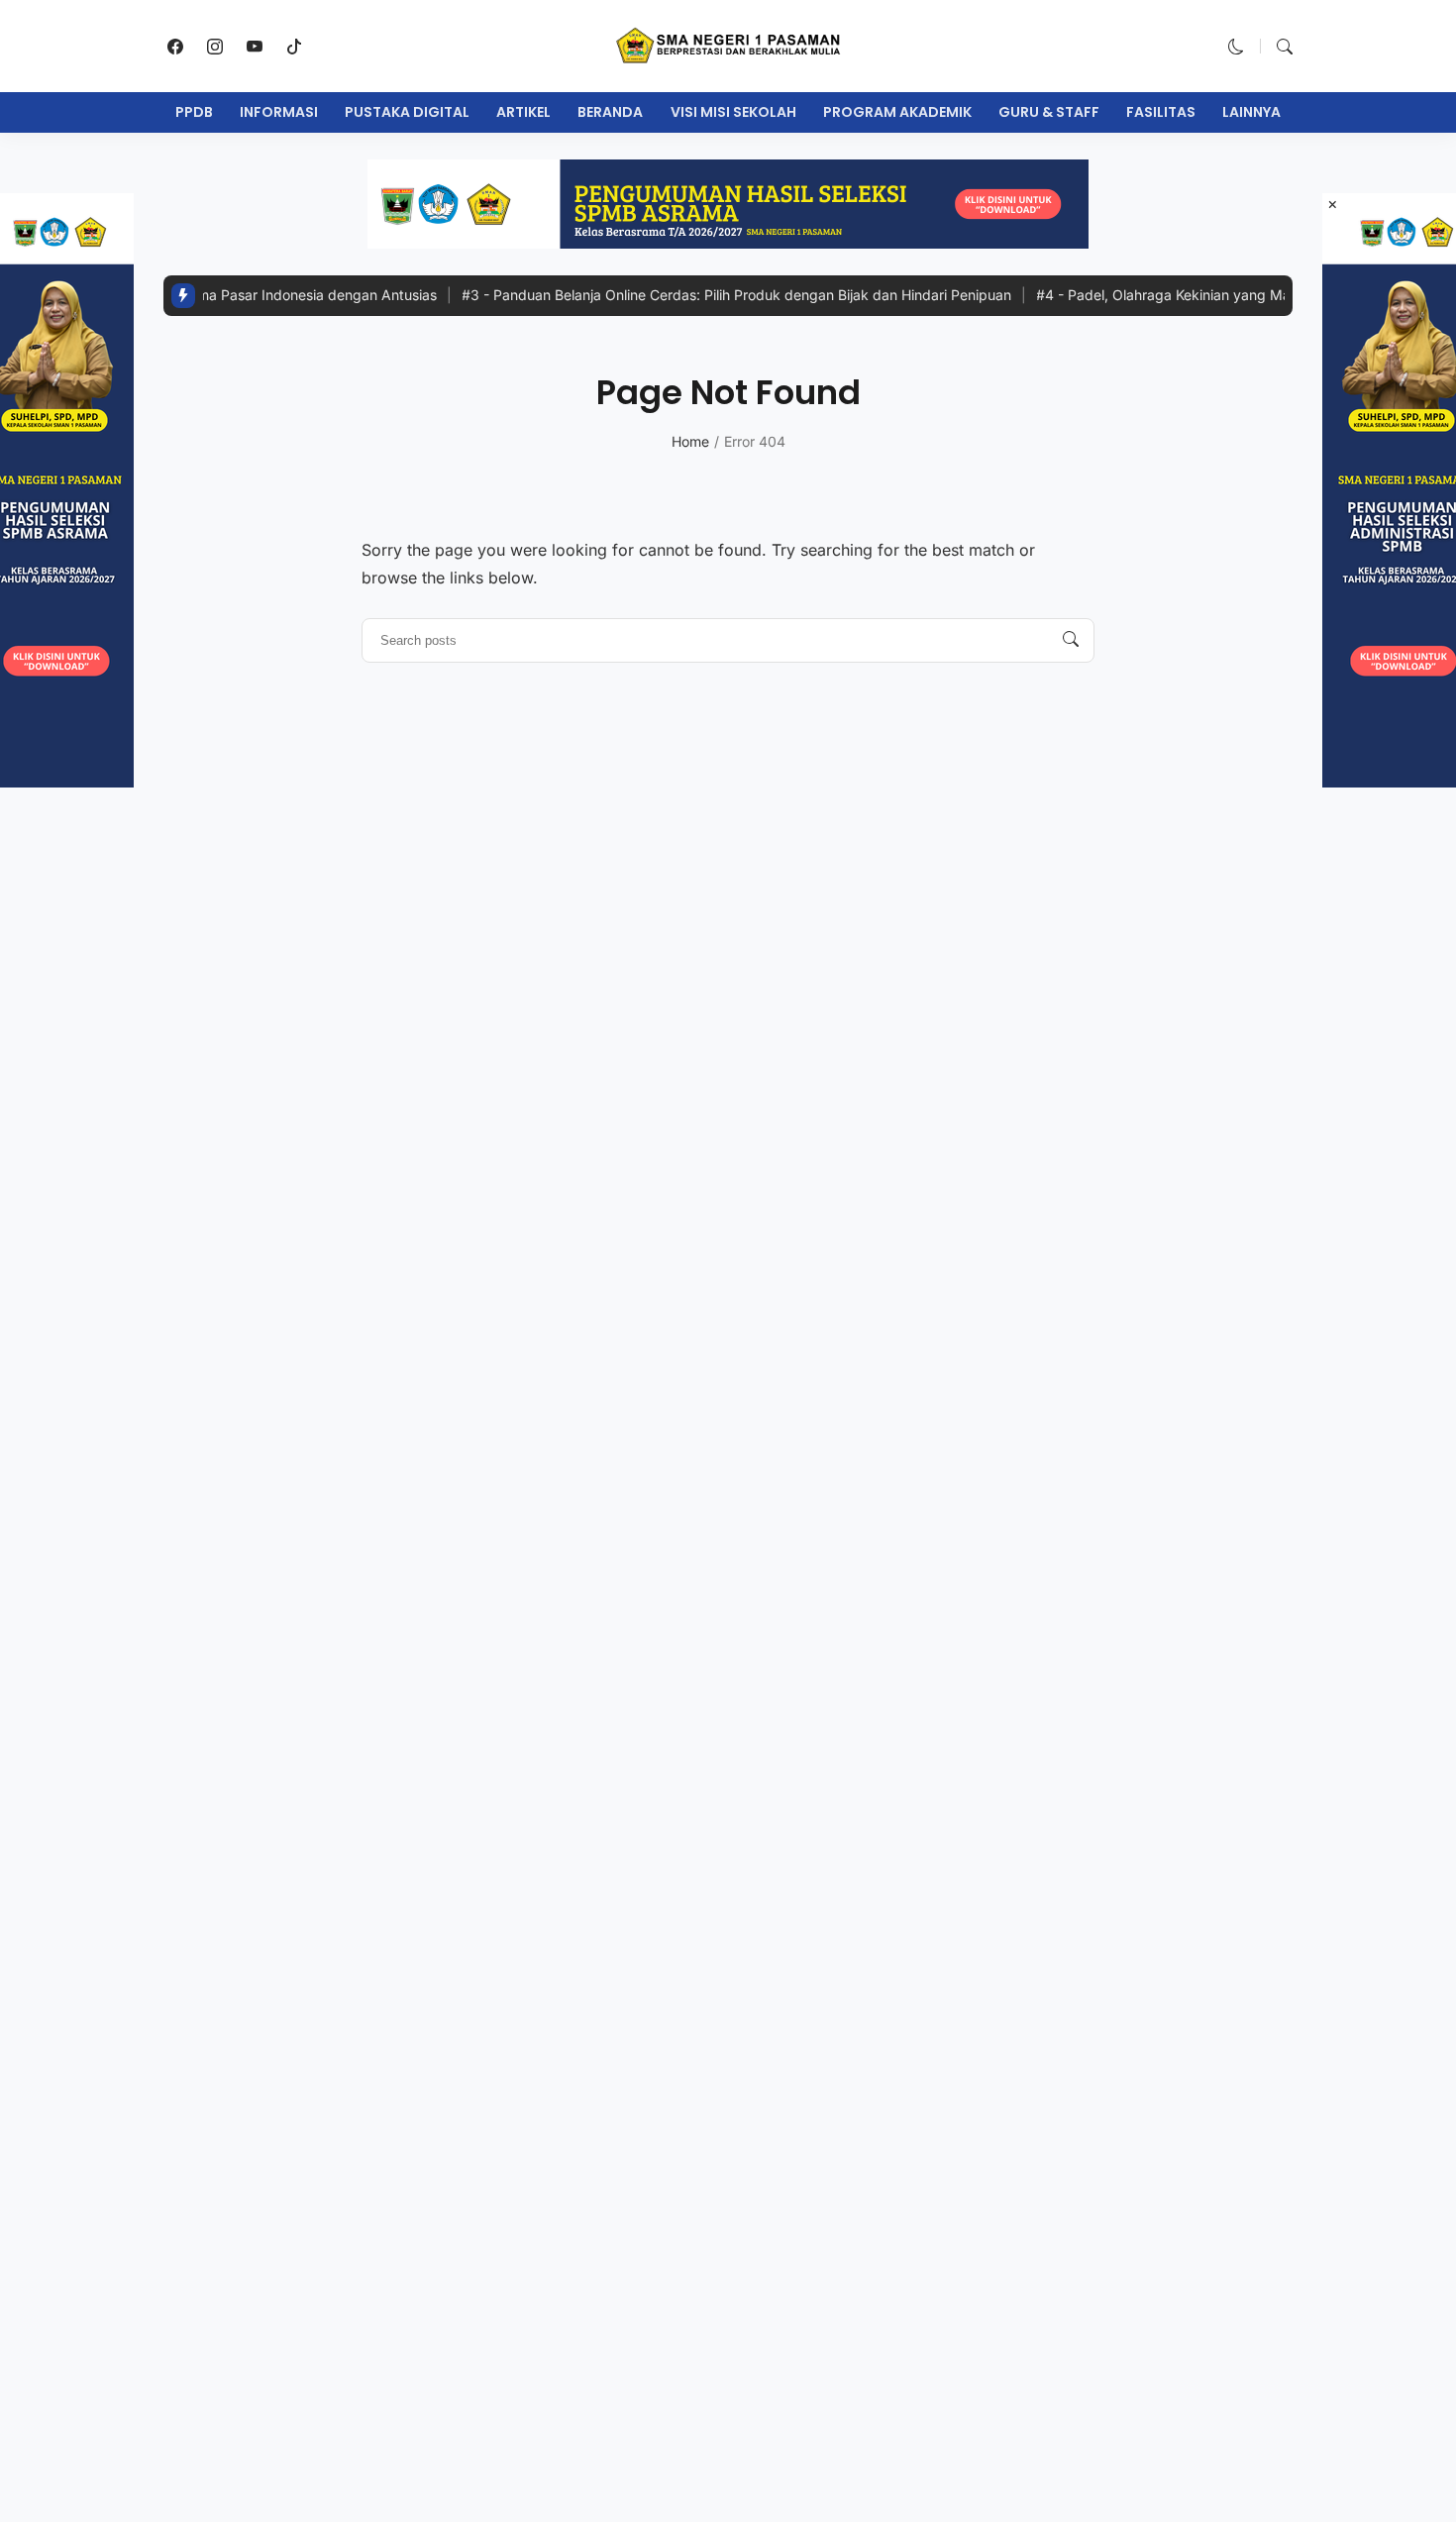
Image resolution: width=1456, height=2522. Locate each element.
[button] (1236, 47)
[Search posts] (1071, 640)
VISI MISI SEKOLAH (733, 112)
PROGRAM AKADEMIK (897, 112)
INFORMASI (279, 112)
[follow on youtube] (255, 47)
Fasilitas (1161, 112)
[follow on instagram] (215, 47)
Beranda (610, 112)
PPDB (194, 112)
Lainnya (1251, 112)
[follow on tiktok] (294, 47)
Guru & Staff (1049, 112)
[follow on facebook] (175, 47)
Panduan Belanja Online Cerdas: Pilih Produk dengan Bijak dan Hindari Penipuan (696, 295)
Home (690, 441)
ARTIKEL (523, 112)
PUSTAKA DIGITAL (407, 112)
